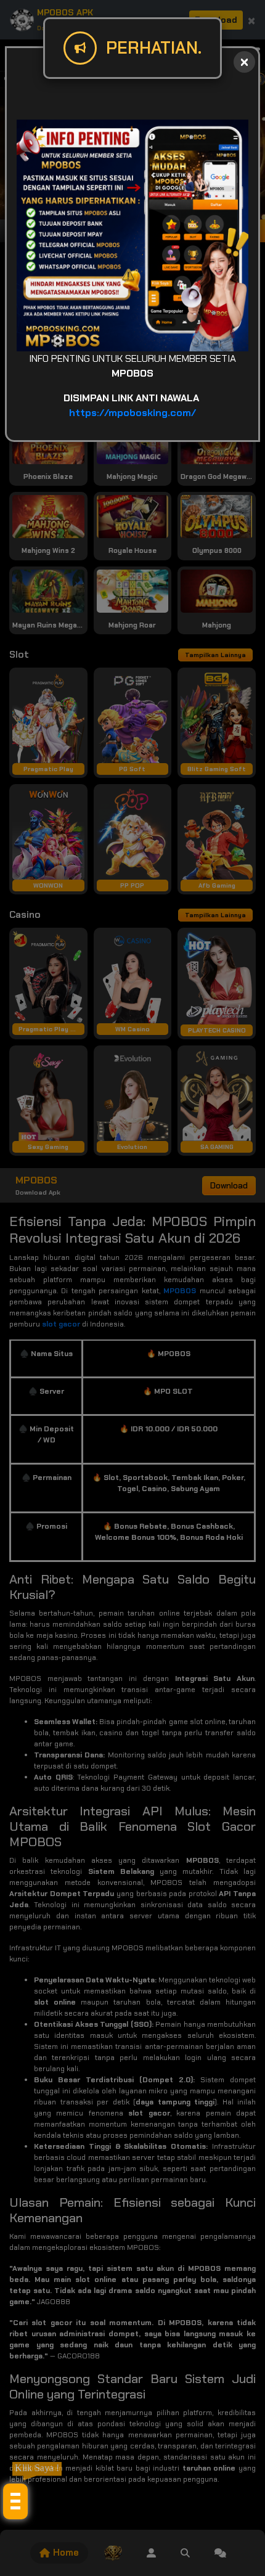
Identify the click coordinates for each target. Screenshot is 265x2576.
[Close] (244, 62)
